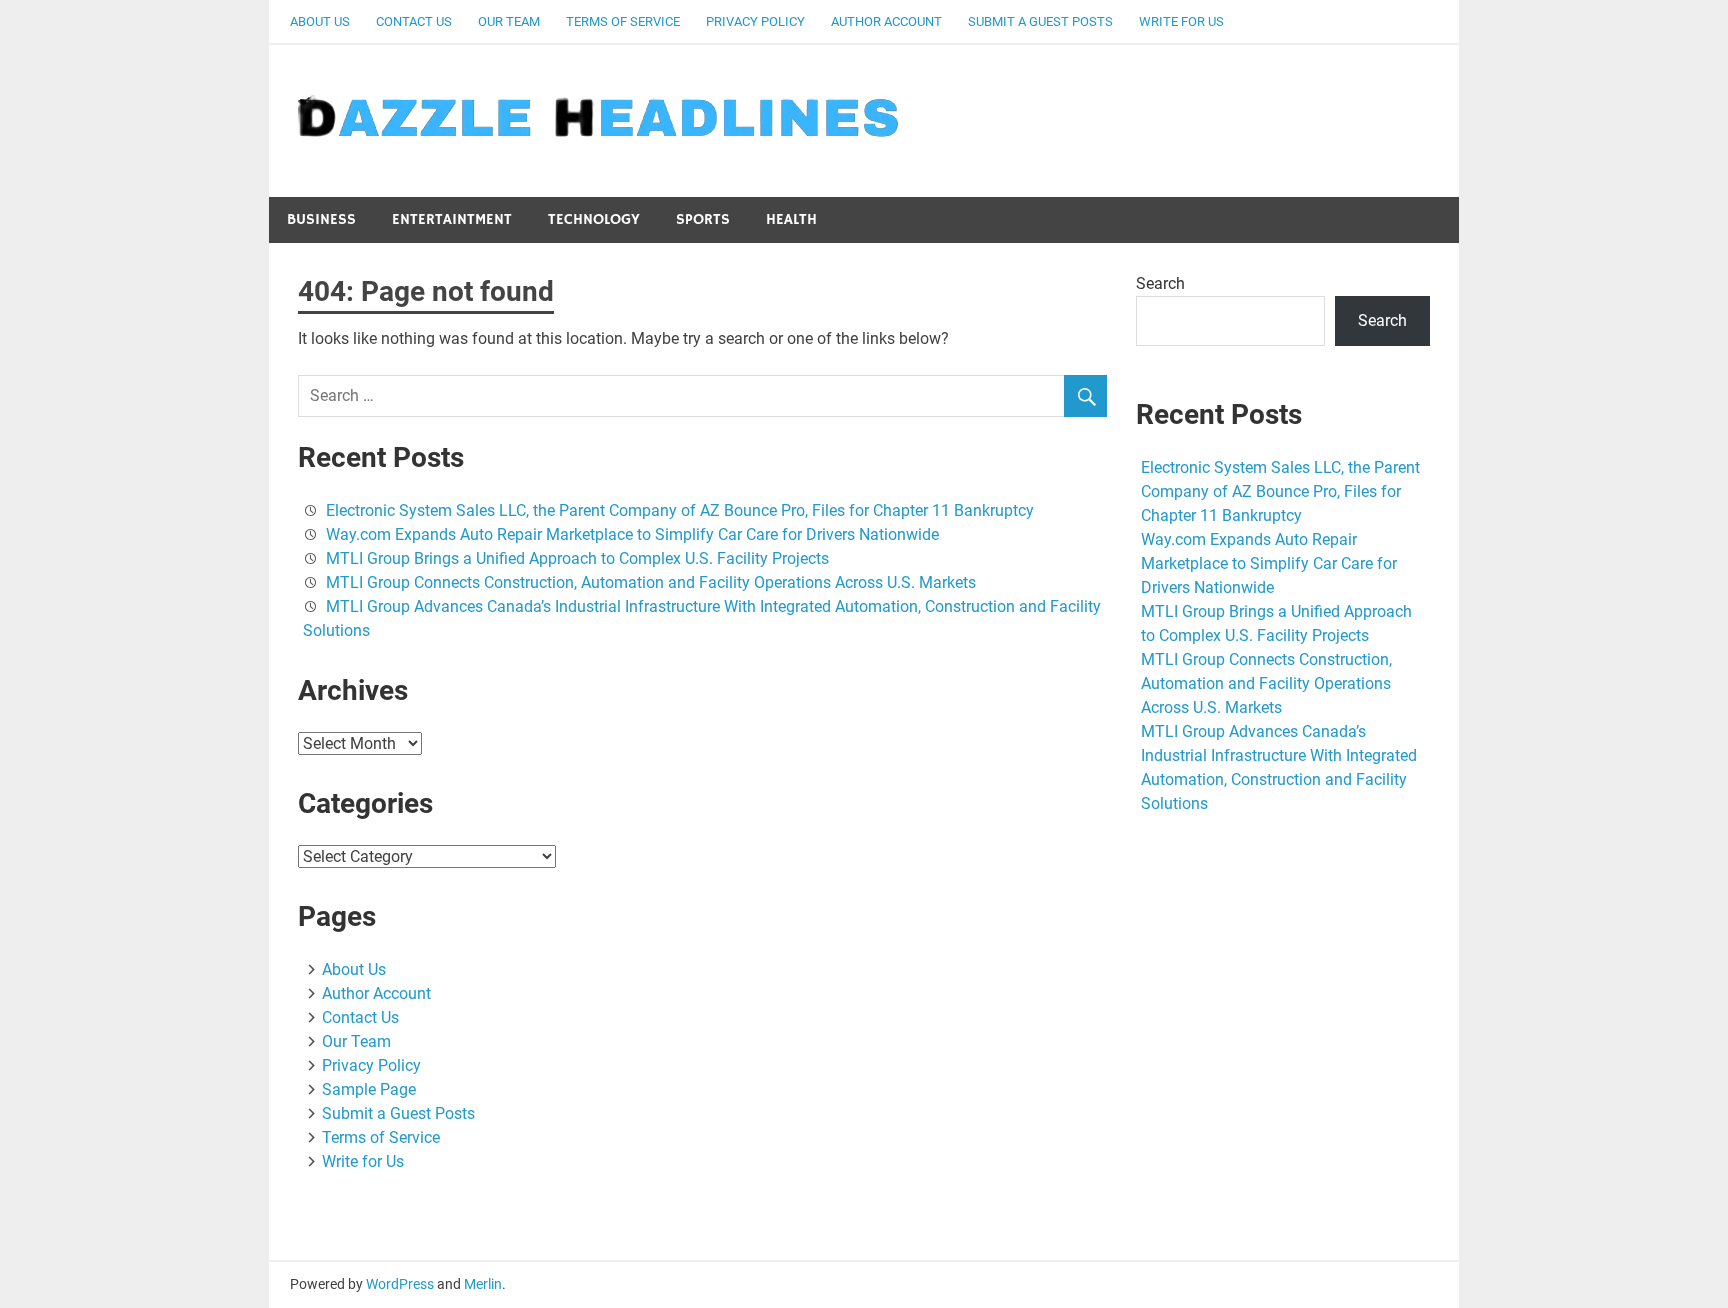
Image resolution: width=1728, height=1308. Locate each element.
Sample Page (369, 1089)
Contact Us (414, 21)
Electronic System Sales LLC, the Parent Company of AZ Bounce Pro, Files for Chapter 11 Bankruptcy (680, 510)
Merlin (483, 1284)
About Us (320, 21)
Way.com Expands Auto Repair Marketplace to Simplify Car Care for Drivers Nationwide (632, 534)
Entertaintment (452, 219)
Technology (594, 219)
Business (321, 219)
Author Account (886, 21)
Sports (703, 219)
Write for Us (1181, 21)
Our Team (509, 21)
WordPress (400, 1284)
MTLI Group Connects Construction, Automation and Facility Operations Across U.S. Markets (651, 582)
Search (1160, 283)
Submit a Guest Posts (1040, 21)
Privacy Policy (755, 21)
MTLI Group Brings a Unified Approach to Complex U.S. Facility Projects (577, 558)
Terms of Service (623, 21)
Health (791, 219)
